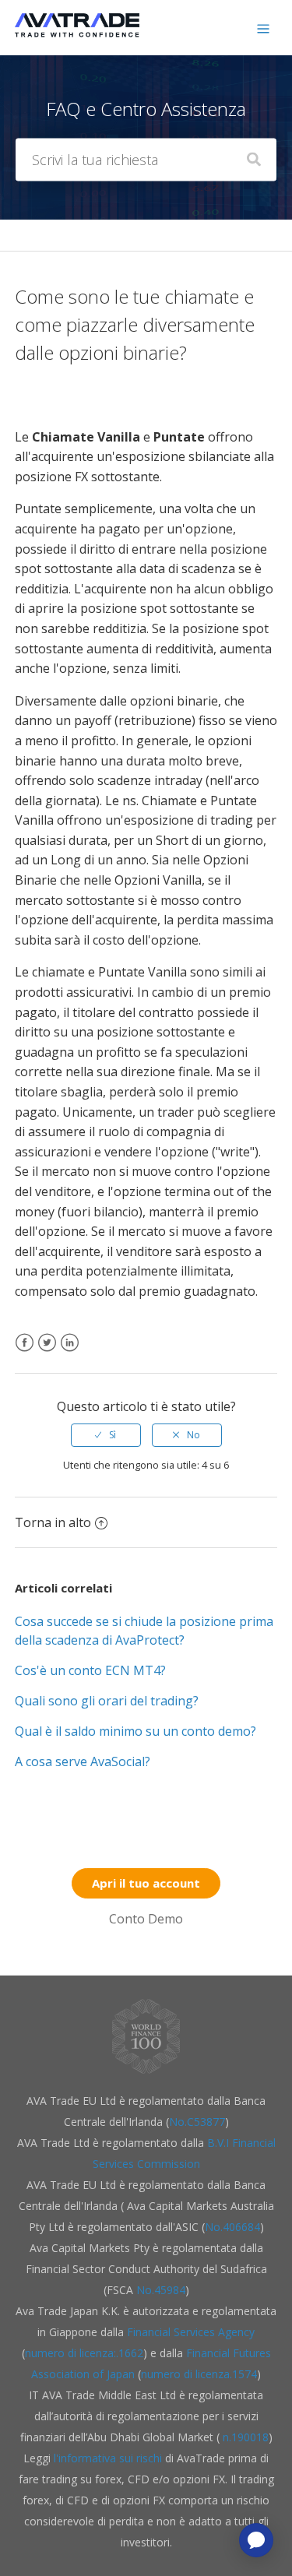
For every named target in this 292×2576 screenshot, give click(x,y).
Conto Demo (146, 1919)
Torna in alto (53, 1522)
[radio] (106, 1435)
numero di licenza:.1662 (84, 2353)
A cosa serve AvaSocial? (83, 1761)
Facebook (25, 1352)
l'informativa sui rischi (109, 2458)
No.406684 (232, 2227)
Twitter (47, 1352)
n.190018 (244, 2437)
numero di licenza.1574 (199, 2374)
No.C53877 (197, 2122)
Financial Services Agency (191, 2332)
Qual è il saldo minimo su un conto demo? (135, 1731)
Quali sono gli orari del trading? (107, 1701)
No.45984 (161, 2290)
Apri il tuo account (146, 1883)
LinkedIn (70, 1352)
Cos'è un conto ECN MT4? (90, 1670)
